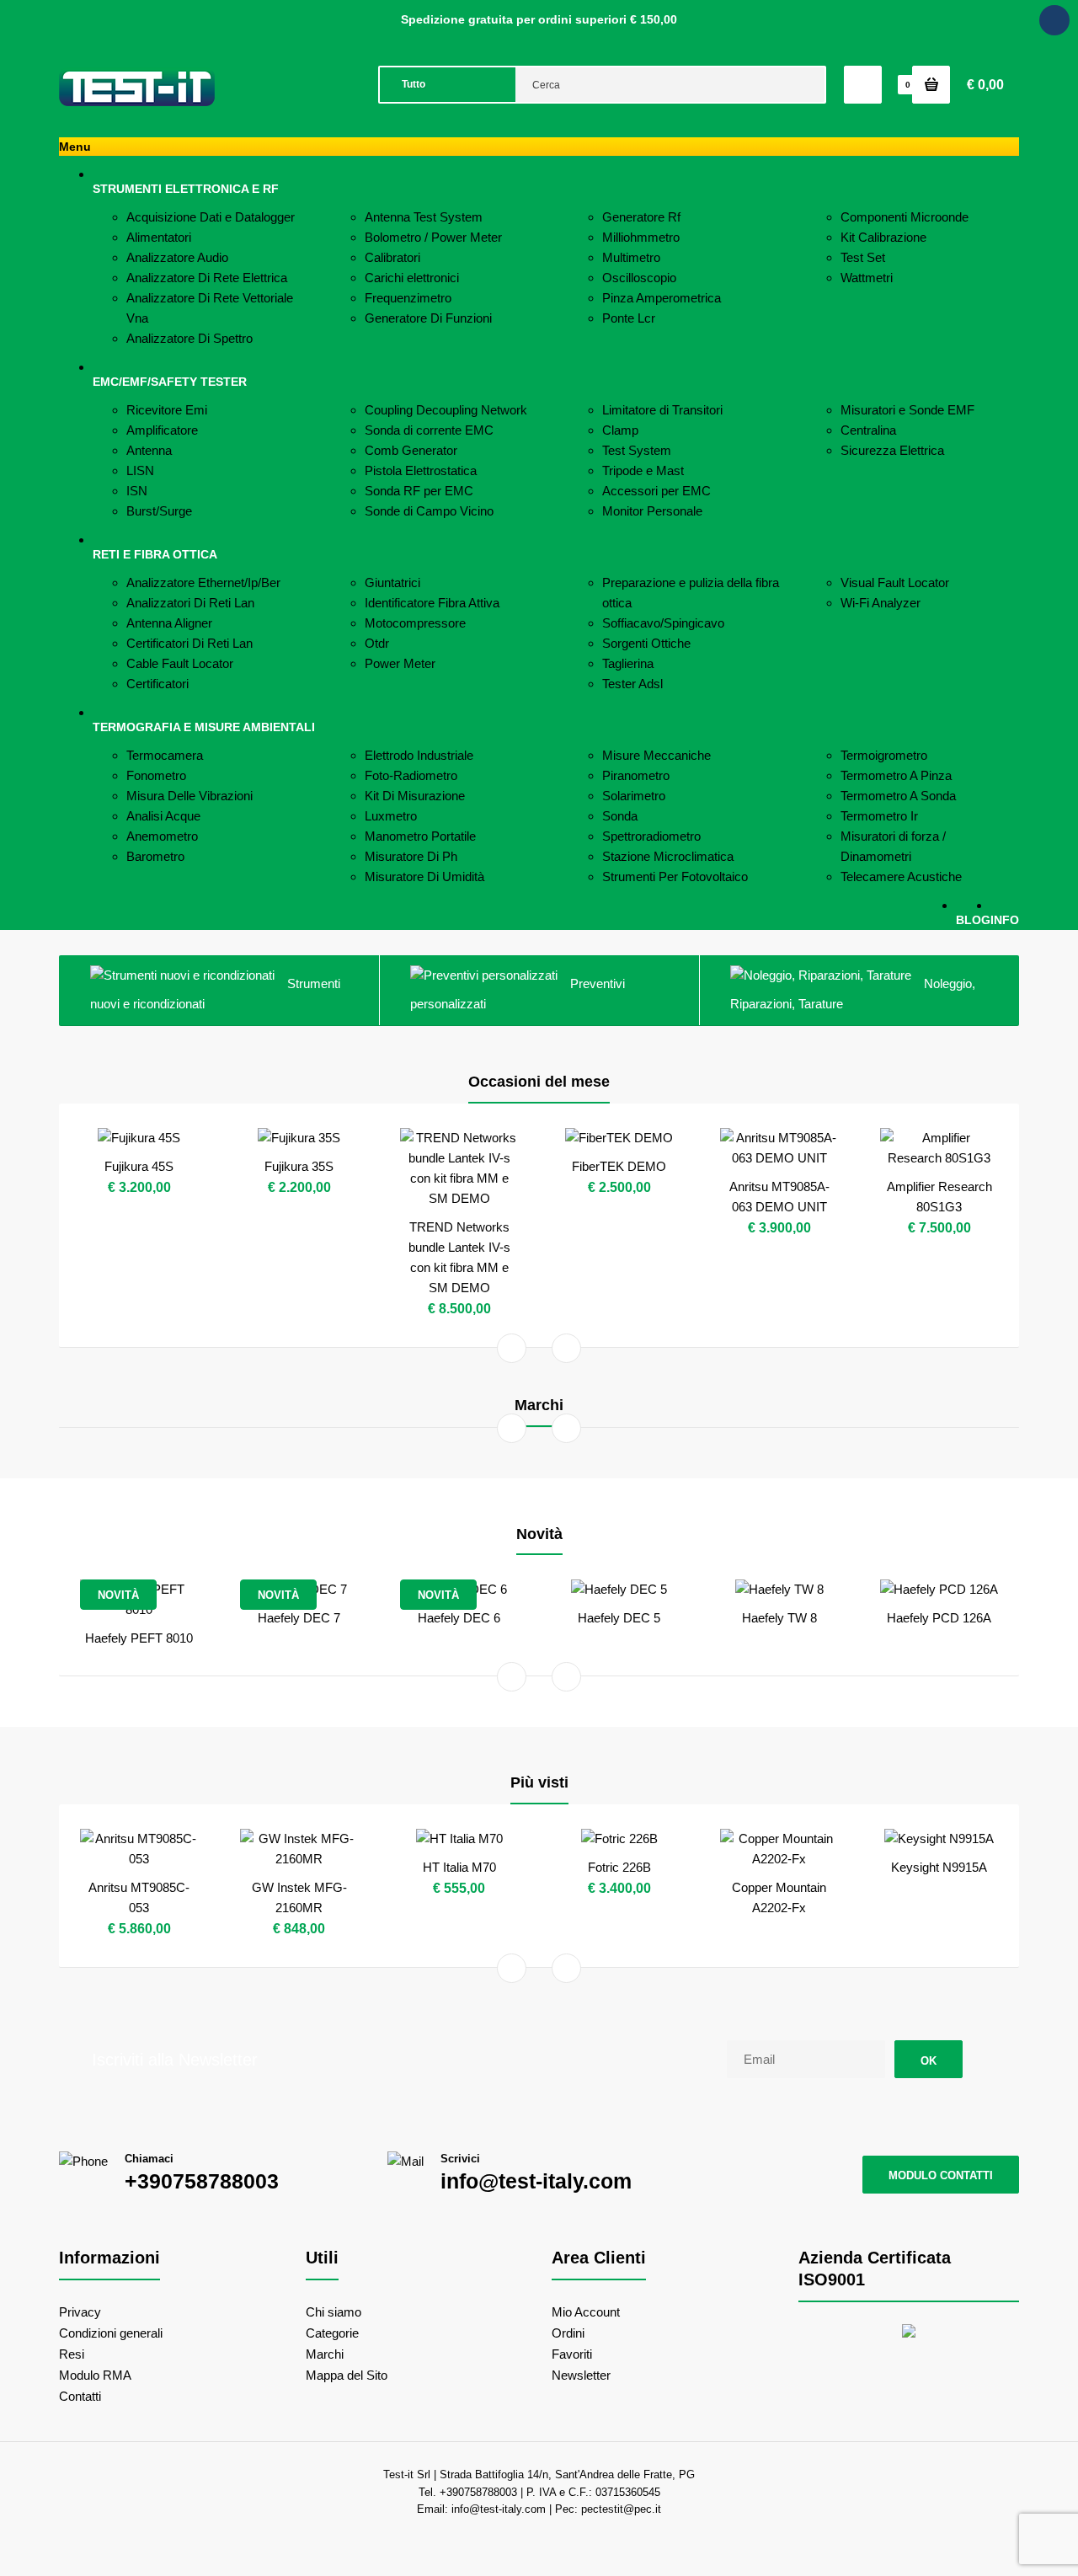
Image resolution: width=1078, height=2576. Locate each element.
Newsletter (581, 2375)
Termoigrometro (884, 755)
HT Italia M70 (459, 1867)
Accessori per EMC (656, 491)
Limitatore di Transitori (662, 410)
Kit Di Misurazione (415, 796)
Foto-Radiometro (411, 775)
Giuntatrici (392, 583)
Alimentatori (159, 237)
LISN (140, 470)
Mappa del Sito (347, 2375)
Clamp (620, 430)
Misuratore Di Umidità (424, 876)
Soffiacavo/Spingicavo (663, 623)
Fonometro (156, 775)
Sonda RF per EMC (419, 491)
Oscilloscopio (639, 278)
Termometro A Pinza (896, 775)
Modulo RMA (95, 2375)
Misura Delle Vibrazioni (189, 796)
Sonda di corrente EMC (429, 430)
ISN (137, 491)
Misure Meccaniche (656, 755)
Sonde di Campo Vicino (429, 511)
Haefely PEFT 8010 (139, 1638)
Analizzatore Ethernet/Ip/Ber (203, 583)
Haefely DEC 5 (619, 1618)
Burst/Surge (159, 511)
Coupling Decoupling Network (446, 410)
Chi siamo (334, 2312)
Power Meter (400, 663)
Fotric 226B (619, 1867)
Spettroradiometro (651, 836)
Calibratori (392, 257)
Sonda (620, 816)
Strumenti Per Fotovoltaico (675, 876)
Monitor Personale (652, 511)
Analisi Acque (163, 816)
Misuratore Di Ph (411, 856)
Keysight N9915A (939, 1867)
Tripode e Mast (643, 470)
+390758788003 (202, 2181)
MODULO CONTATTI (941, 2175)
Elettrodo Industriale (419, 755)
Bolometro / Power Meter (433, 237)
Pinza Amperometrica (662, 298)
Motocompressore (415, 623)
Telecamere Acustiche (901, 876)
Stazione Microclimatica (668, 856)
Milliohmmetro (641, 237)
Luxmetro (391, 816)
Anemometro (162, 836)
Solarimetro (634, 796)
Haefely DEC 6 (459, 1618)
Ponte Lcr (629, 318)
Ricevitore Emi (167, 410)
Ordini (568, 2333)
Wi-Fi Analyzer (881, 603)
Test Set (863, 257)
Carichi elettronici (412, 278)
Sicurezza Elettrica (892, 450)
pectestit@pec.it (621, 2509)
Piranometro (636, 775)
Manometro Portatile (420, 836)
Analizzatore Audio (177, 257)
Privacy (80, 2312)
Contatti (80, 2396)
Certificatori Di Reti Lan (189, 643)
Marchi (325, 2354)
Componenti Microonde (905, 217)
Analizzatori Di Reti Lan (190, 603)
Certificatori (157, 684)
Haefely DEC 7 (299, 1618)
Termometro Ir (879, 816)
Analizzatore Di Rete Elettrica (207, 278)
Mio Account (586, 2312)
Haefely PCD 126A (939, 1618)
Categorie (332, 2333)
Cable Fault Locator (180, 663)
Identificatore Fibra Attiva (432, 603)
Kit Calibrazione (883, 237)
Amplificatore (162, 430)
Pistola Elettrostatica (421, 470)
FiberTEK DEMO (619, 1166)
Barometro (155, 856)
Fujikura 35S (299, 1166)
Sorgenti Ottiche (646, 643)
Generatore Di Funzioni (428, 318)
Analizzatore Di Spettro (189, 338)
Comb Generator (411, 450)
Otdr (377, 643)
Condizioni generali (111, 2333)
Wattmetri (867, 278)
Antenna (149, 450)
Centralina (868, 430)
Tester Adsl (632, 684)
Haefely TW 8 (779, 1618)
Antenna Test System (424, 217)
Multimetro (631, 257)
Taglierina (628, 663)
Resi (72, 2354)
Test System (637, 450)
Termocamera (165, 755)
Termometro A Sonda (898, 796)
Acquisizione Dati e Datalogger (211, 217)
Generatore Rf (641, 217)
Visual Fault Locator (895, 583)
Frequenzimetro (408, 298)
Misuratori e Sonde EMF (907, 410)
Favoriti (572, 2354)
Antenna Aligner (169, 623)
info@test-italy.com (536, 2181)
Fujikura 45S (139, 1166)
